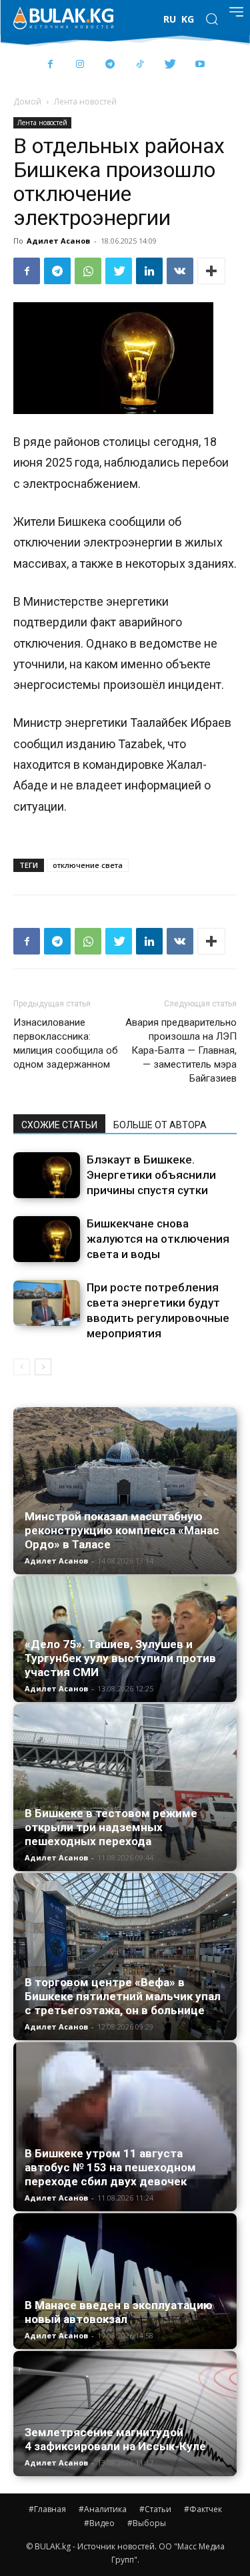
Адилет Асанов (58, 241)
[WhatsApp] (88, 271)
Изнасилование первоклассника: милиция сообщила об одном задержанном (66, 1043)
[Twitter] (170, 65)
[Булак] (63, 18)
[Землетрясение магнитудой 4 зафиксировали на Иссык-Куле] (125, 2414)
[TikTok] (140, 65)
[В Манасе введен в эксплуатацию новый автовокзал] (125, 2281)
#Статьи (155, 2509)
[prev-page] (22, 1367)
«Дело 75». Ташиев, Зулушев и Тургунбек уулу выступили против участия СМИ (120, 1658)
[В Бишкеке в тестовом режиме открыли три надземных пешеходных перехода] (125, 1788)
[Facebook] (50, 65)
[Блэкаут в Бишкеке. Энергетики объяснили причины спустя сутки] (47, 1175)
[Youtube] (200, 65)
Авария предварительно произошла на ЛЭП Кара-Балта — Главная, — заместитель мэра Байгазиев (181, 1050)
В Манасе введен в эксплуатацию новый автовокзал (119, 2312)
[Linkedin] (149, 271)
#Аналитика (103, 2509)
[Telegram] (110, 65)
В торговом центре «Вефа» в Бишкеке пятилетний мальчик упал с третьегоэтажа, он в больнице (123, 1996)
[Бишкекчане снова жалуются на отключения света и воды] (47, 1239)
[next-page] (43, 1367)
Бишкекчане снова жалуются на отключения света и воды (158, 1239)
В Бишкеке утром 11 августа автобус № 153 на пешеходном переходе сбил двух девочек (110, 2167)
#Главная (47, 2509)
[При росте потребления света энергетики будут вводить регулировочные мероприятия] (47, 1303)
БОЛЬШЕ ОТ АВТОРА (160, 1125)
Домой (27, 102)
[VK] (180, 271)
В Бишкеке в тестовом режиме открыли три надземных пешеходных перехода (111, 1827)
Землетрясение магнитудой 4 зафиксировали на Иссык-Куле (115, 2439)
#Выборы (147, 2523)
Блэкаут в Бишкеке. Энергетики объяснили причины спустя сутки (151, 1175)
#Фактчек (203, 2509)
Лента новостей (85, 102)
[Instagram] (80, 65)
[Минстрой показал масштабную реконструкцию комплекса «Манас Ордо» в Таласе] (125, 1491)
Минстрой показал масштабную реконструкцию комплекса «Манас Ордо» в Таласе (122, 1530)
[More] (211, 271)
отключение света (88, 865)
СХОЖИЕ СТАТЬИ (59, 1125)
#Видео (99, 2523)
